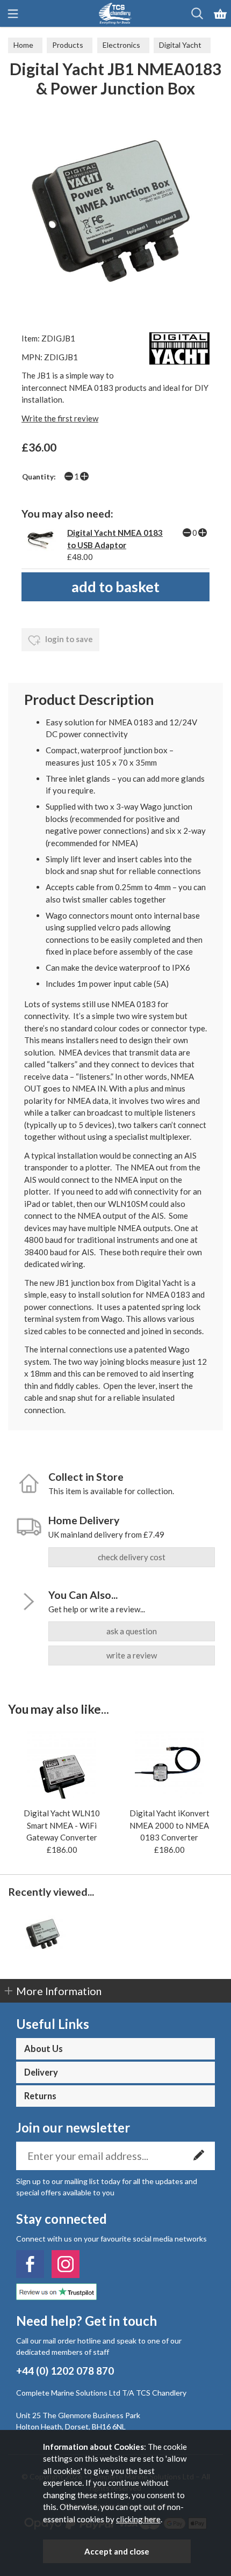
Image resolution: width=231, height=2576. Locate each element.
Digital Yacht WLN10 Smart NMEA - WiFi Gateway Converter (62, 1825)
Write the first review (60, 418)
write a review (132, 1655)
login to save (68, 639)
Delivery (41, 2072)
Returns (40, 2096)
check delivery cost (132, 1557)
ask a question (132, 1631)
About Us (44, 2049)
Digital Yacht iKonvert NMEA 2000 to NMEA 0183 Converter (169, 1825)
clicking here (138, 2519)
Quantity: (39, 477)
